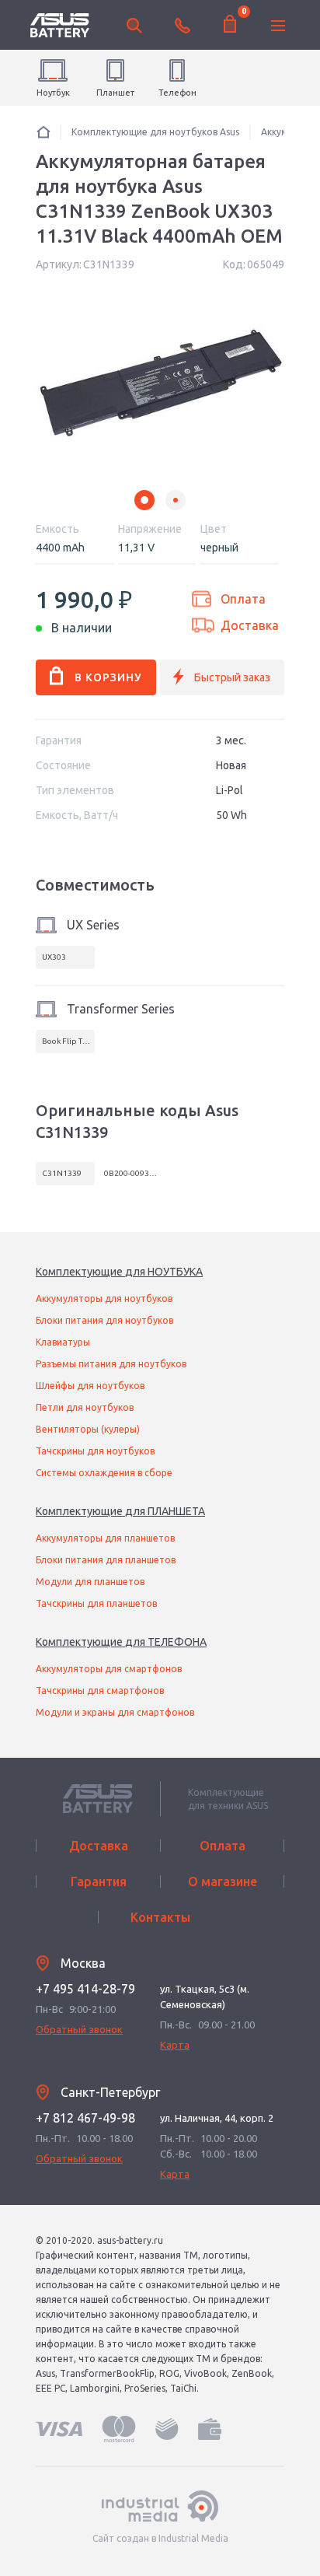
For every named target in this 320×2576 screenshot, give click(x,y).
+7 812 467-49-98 (85, 2118)
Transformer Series (121, 1009)
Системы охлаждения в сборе (104, 1473)
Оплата (243, 599)
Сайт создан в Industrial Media (160, 2538)
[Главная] (43, 132)
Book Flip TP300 (68, 1041)
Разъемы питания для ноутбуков (111, 1364)
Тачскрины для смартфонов (100, 1690)
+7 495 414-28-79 (85, 1989)
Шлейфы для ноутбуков (90, 1386)
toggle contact (183, 26)
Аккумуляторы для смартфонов (109, 1669)
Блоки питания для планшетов (106, 1560)
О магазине (223, 1881)
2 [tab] (176, 500)
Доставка (250, 625)
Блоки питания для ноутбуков (104, 1320)
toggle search (134, 26)
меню (278, 26)
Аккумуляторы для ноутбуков (104, 1298)
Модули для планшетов (90, 1582)
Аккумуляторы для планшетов (105, 1538)
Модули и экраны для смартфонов (115, 1712)
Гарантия (99, 1881)
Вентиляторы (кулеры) (88, 1429)
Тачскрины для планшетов (96, 1603)
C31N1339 (62, 1173)
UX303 (54, 957)
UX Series (93, 925)
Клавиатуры (63, 1342)
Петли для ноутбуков (85, 1407)
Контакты (160, 1917)
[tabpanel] (160, 385)
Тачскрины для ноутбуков (95, 1451)
